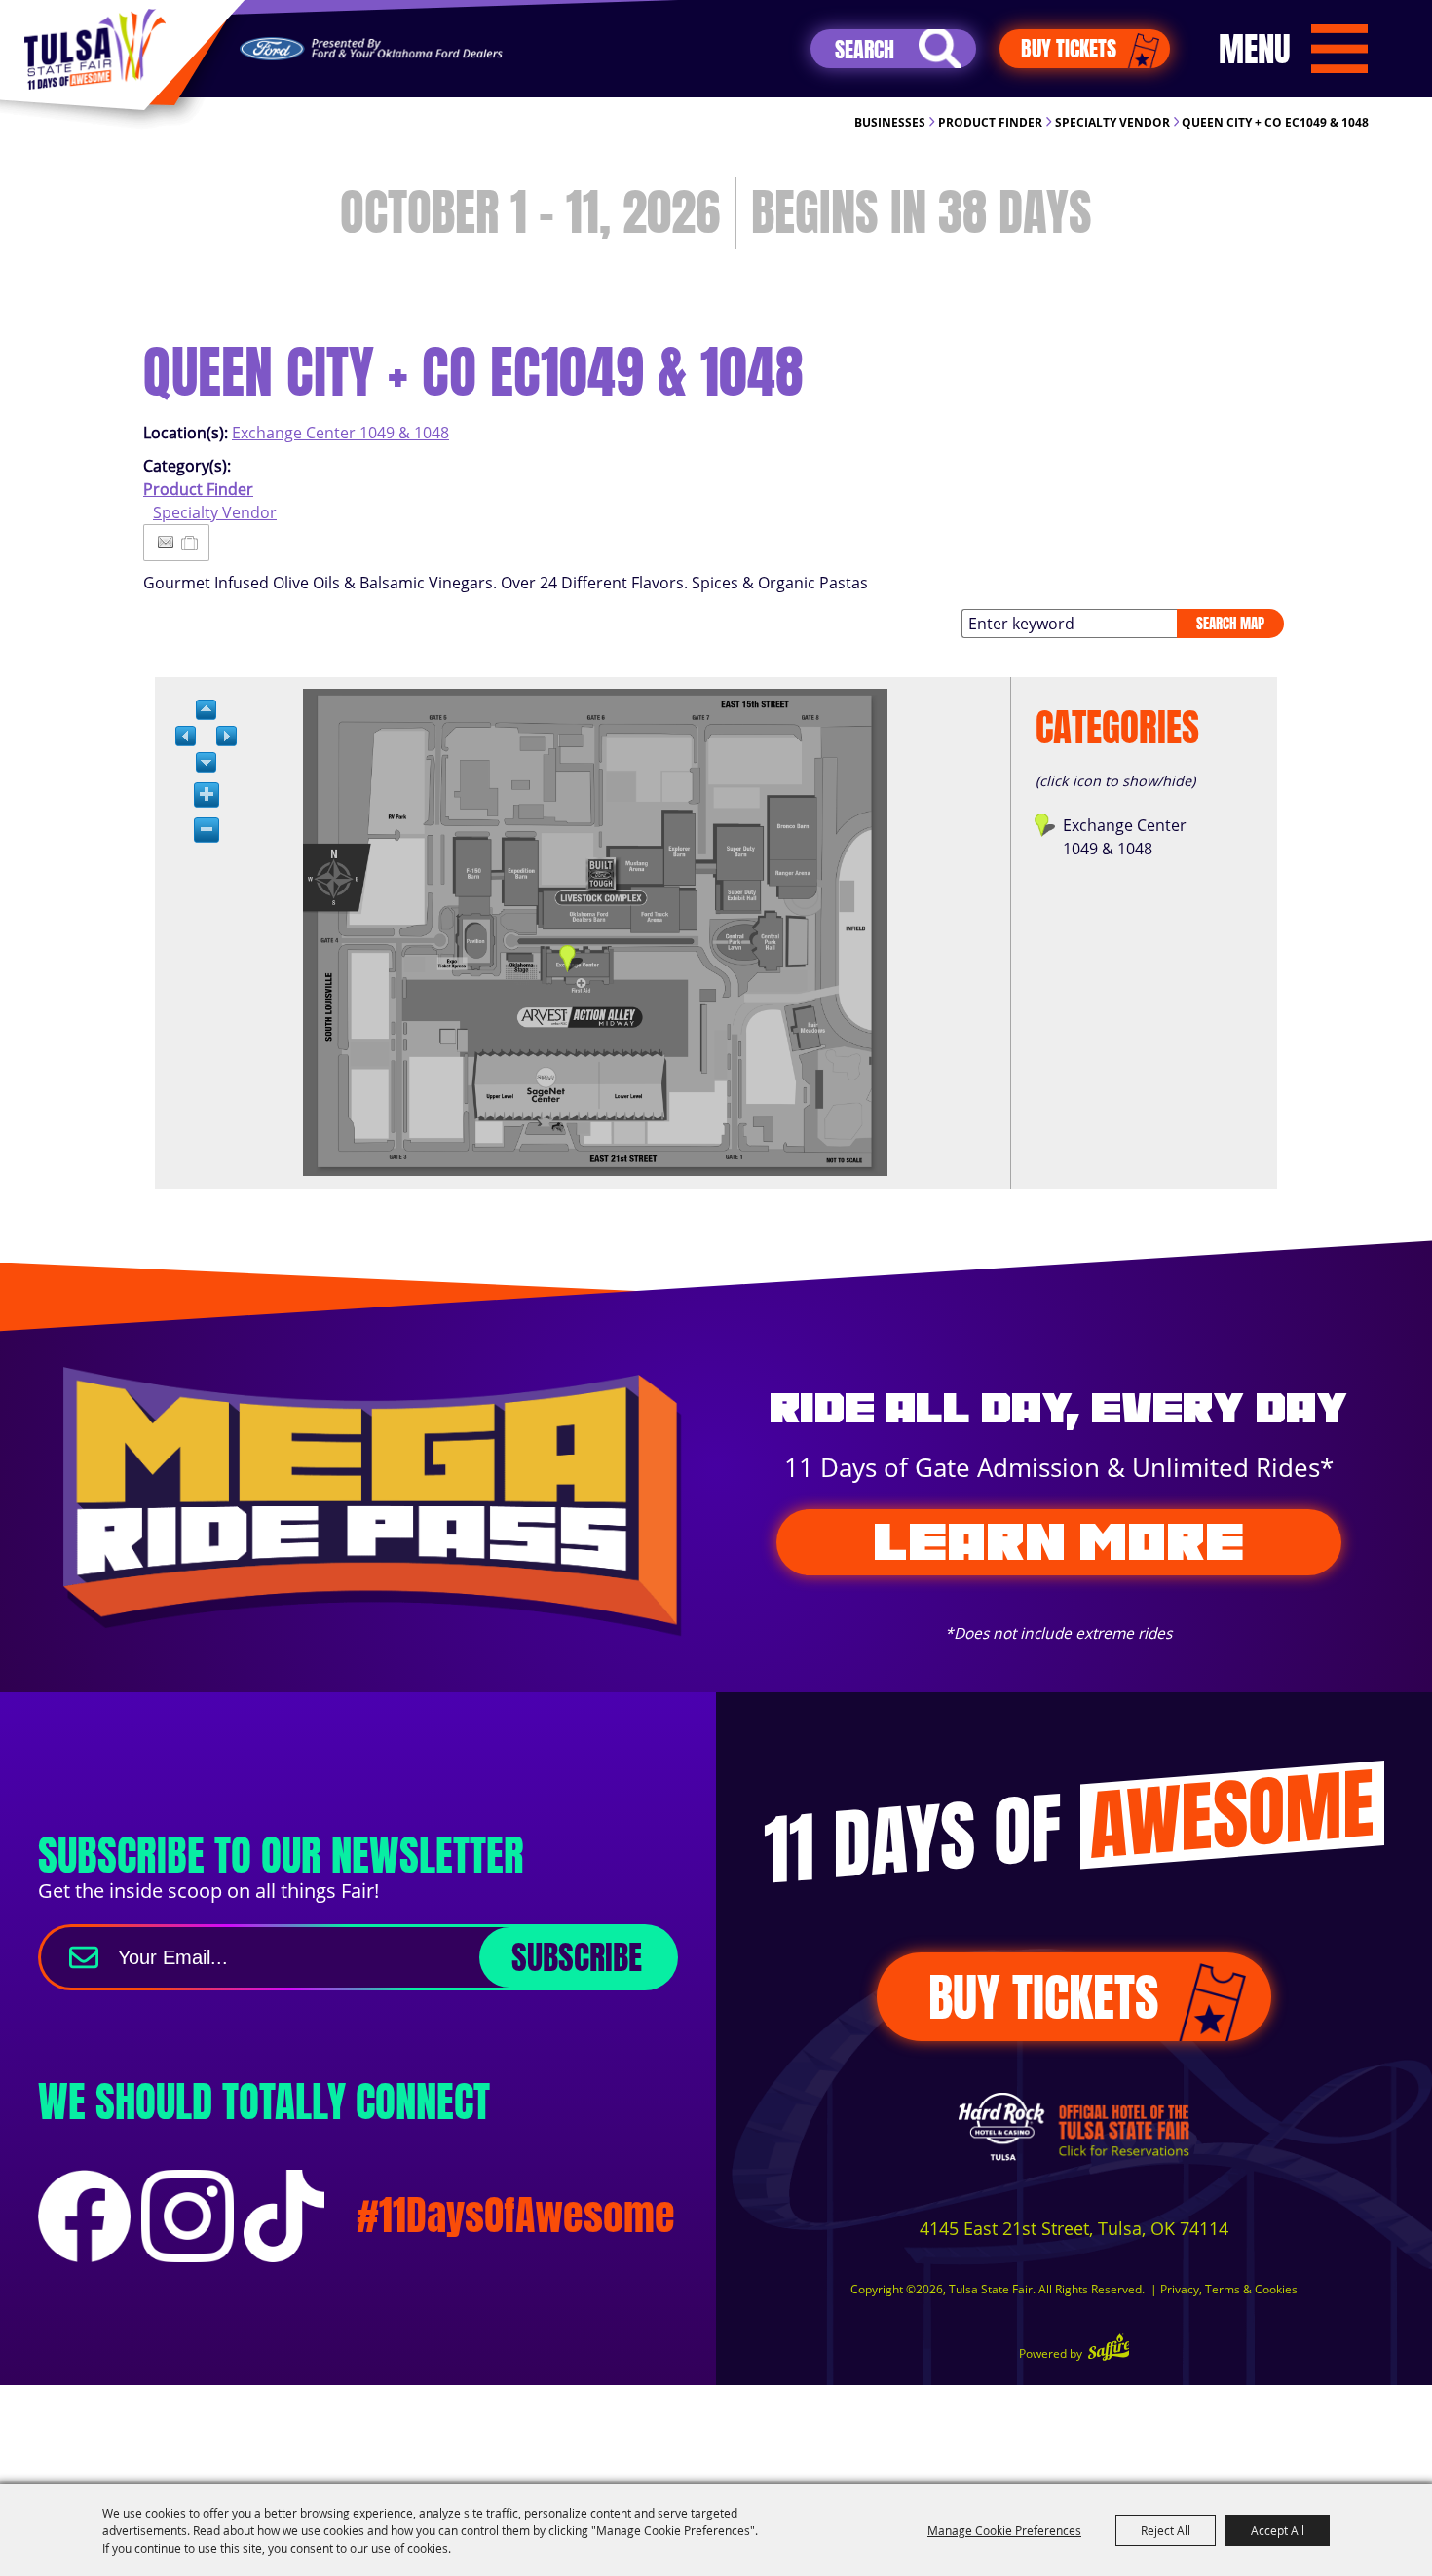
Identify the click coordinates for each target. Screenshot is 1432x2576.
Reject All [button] (1166, 2530)
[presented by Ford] (371, 49)
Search (940, 49)
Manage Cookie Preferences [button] (1004, 2530)
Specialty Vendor (1112, 122)
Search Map (1230, 623)
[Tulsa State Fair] (94, 49)
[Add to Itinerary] (190, 543)
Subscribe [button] (577, 1957)
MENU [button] (1255, 49)
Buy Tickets (1069, 48)
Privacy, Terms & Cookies (1229, 2289)
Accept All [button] (1278, 2530)
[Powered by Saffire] (1109, 2349)
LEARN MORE (1058, 1541)
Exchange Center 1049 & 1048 (340, 433)
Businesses (890, 122)
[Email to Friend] (166, 542)
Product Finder (990, 122)
